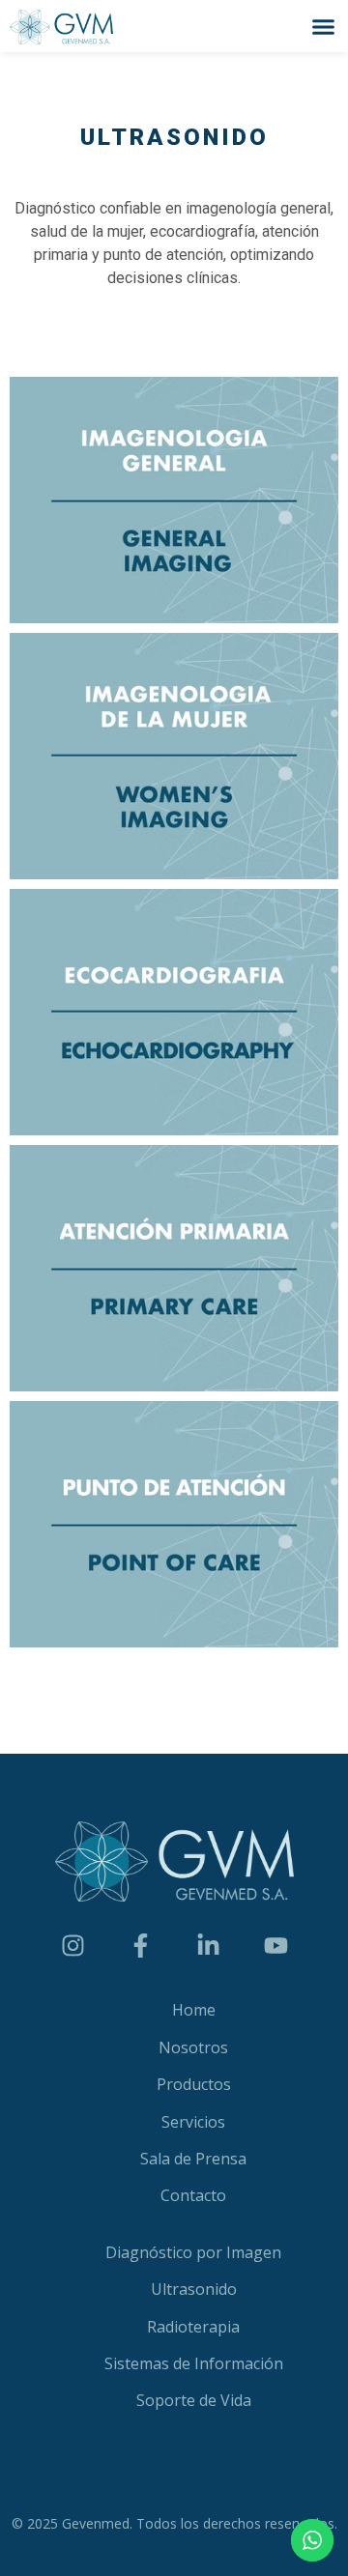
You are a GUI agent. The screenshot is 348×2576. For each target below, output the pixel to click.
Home (194, 2010)
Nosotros (193, 2047)
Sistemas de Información (194, 2363)
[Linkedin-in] (208, 1945)
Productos (194, 2084)
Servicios (193, 2122)
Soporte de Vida (194, 2400)
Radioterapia (193, 2327)
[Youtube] (275, 1945)
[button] (324, 26)
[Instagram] (72, 1945)
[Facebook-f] (140, 1945)
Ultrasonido (194, 2289)
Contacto (193, 2195)
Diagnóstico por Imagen (193, 2252)
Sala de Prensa (193, 2159)
